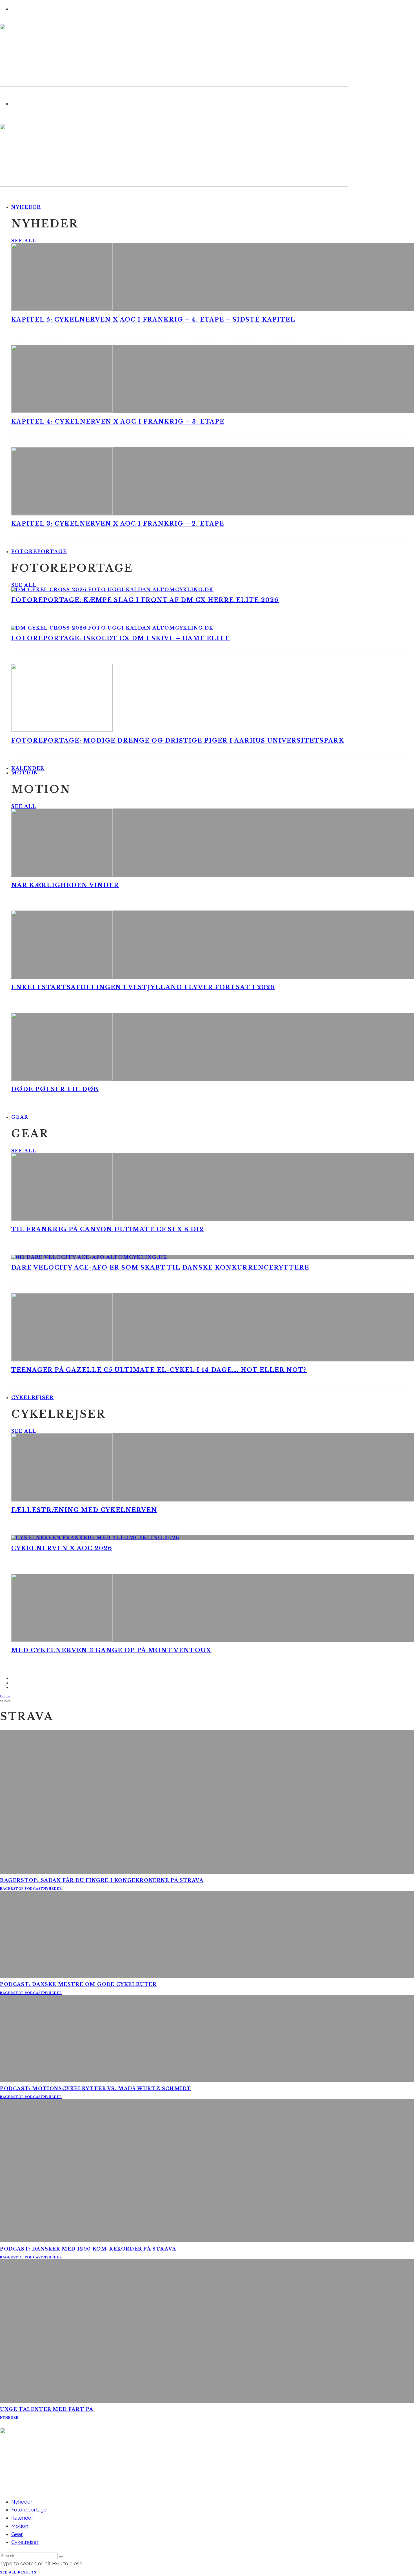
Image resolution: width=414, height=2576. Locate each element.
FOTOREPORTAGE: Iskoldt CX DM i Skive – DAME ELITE (121, 638)
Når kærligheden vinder (65, 885)
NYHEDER (53, 1889)
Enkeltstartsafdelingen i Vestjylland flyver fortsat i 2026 (143, 987)
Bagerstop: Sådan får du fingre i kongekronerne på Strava (102, 1880)
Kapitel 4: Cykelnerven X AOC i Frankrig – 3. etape (118, 422)
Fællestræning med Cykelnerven (84, 1510)
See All (24, 241)
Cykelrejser (33, 1397)
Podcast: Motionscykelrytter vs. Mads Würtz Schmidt (96, 2088)
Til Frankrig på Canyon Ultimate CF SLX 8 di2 (107, 1229)
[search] (61, 2557)
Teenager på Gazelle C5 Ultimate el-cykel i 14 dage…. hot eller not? (159, 1370)
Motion (25, 773)
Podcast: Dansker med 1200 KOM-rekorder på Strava (88, 2249)
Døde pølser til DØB (55, 1089)
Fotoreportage (39, 551)
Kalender (22, 2518)
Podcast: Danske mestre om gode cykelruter (78, 1984)
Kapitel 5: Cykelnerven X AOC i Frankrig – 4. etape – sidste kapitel (153, 320)
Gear (20, 1117)
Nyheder (26, 207)
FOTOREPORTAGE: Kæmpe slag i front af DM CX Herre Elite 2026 (145, 600)
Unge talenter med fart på (47, 2409)
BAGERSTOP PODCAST (22, 1889)
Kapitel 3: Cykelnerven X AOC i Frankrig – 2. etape (118, 524)
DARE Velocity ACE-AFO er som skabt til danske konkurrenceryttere (160, 1268)
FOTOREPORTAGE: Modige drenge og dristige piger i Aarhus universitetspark (178, 741)
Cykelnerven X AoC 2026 (62, 1548)
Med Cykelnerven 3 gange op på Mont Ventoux (111, 1650)
